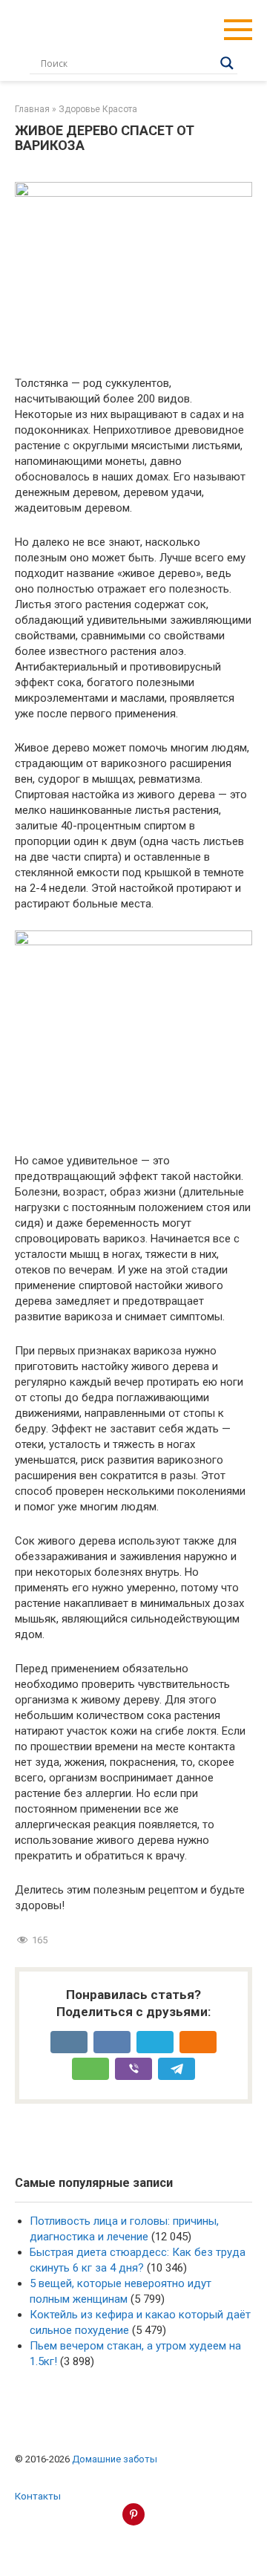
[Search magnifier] (227, 63)
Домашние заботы (115, 2459)
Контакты (38, 2496)
